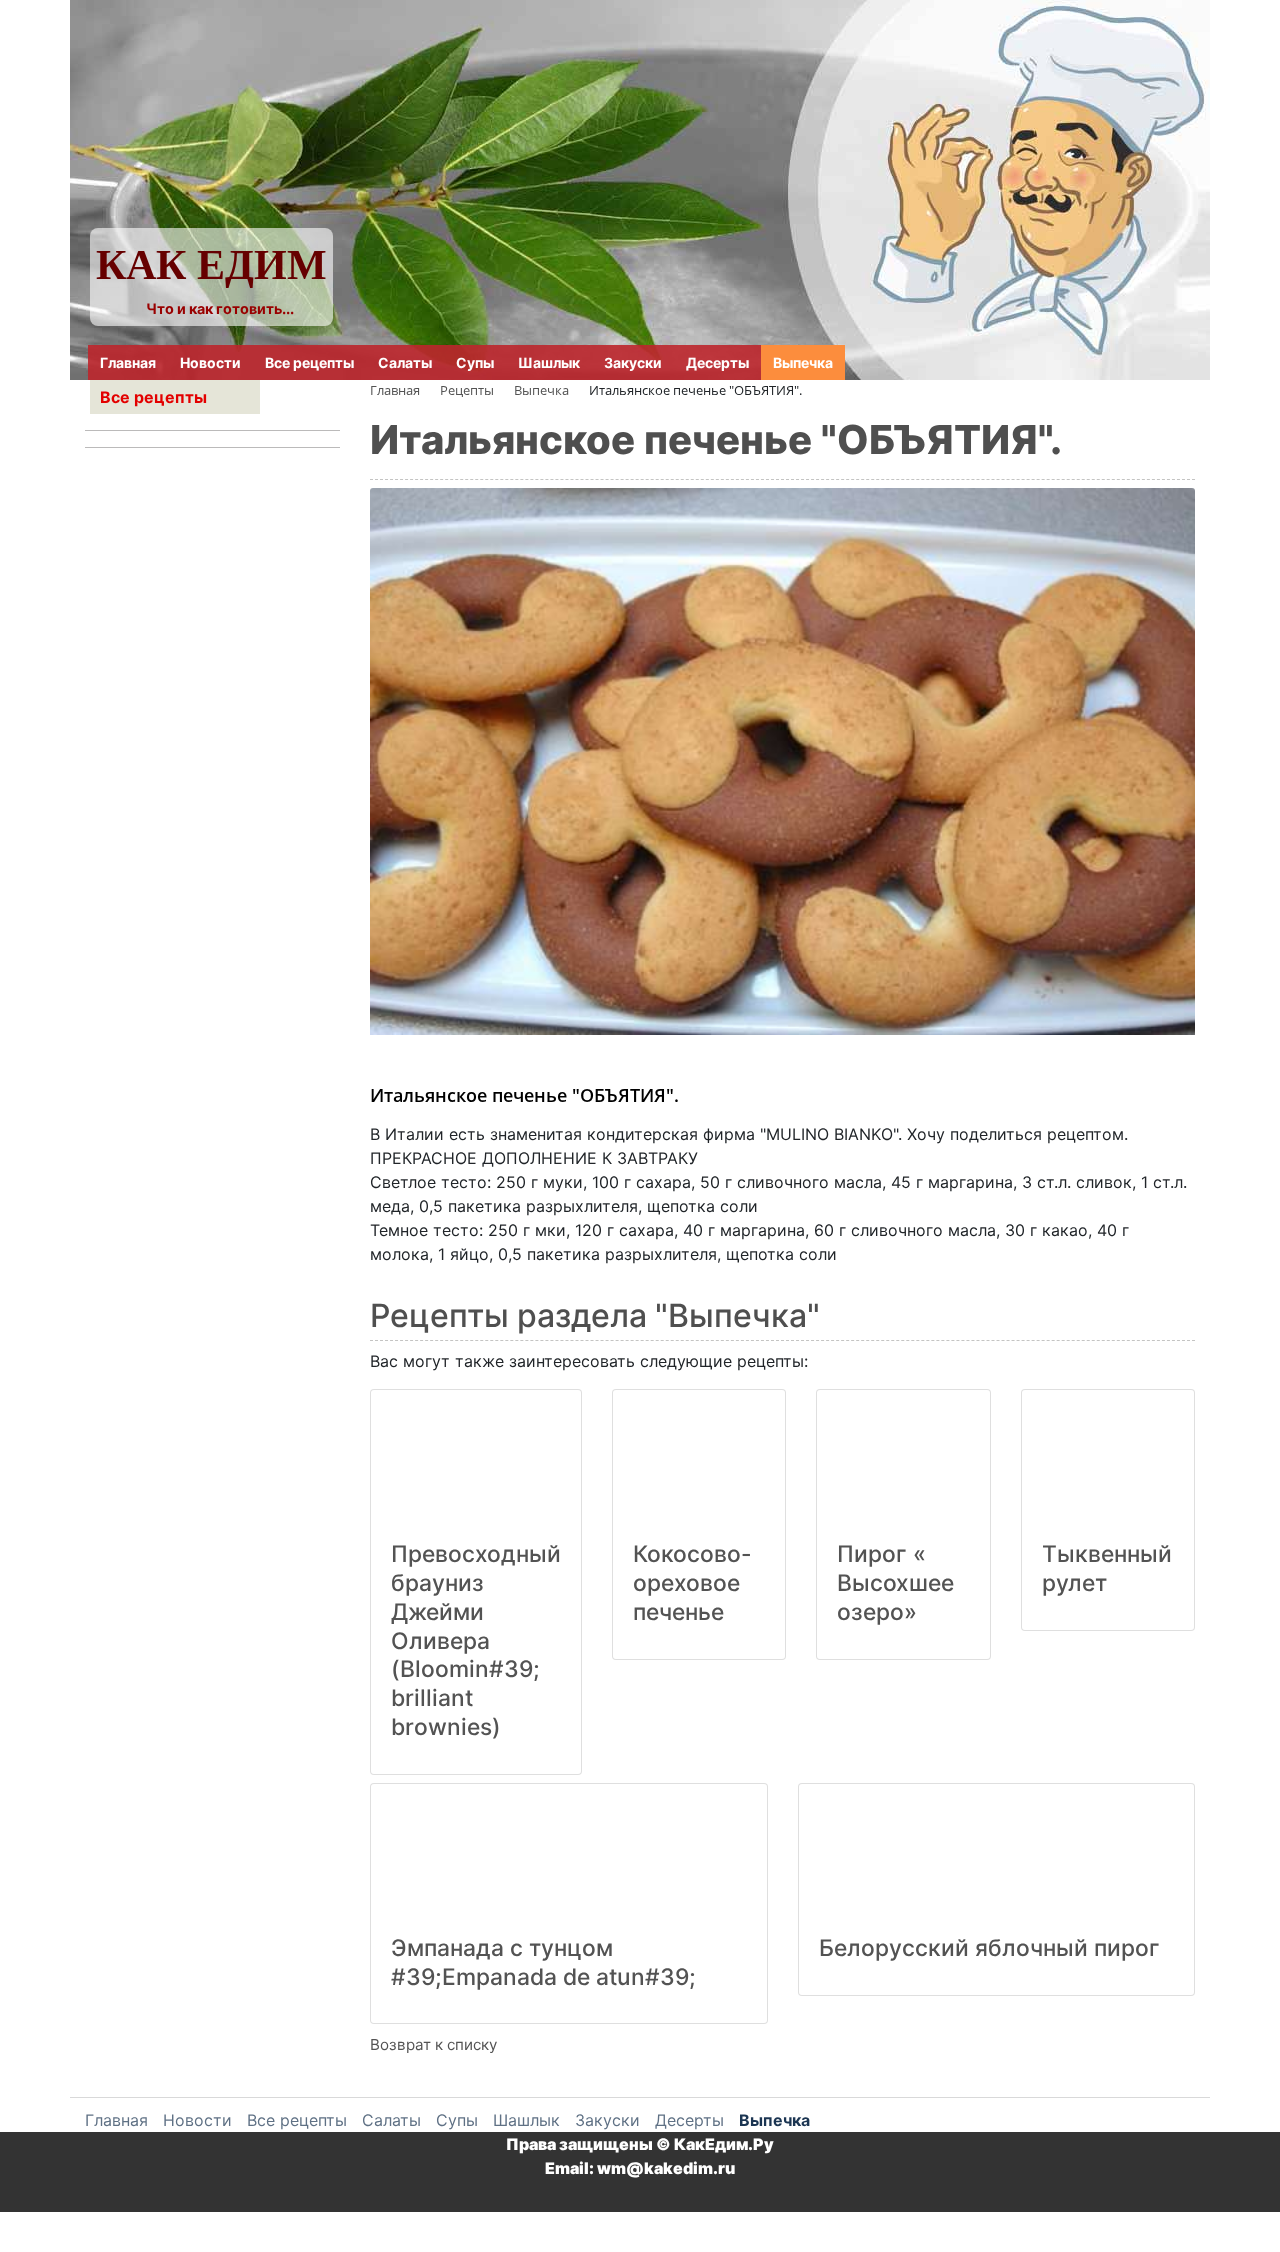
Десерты (717, 362)
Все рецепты (309, 362)
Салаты (405, 362)
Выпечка (803, 362)
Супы (475, 362)
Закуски (633, 362)
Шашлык (549, 362)
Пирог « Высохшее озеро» (895, 1583)
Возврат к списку (433, 2044)
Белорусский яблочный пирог (989, 1948)
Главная (128, 362)
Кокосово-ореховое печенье (692, 1583)
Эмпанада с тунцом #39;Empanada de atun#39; (543, 1962)
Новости (210, 362)
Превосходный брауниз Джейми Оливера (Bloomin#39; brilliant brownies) (476, 1640)
